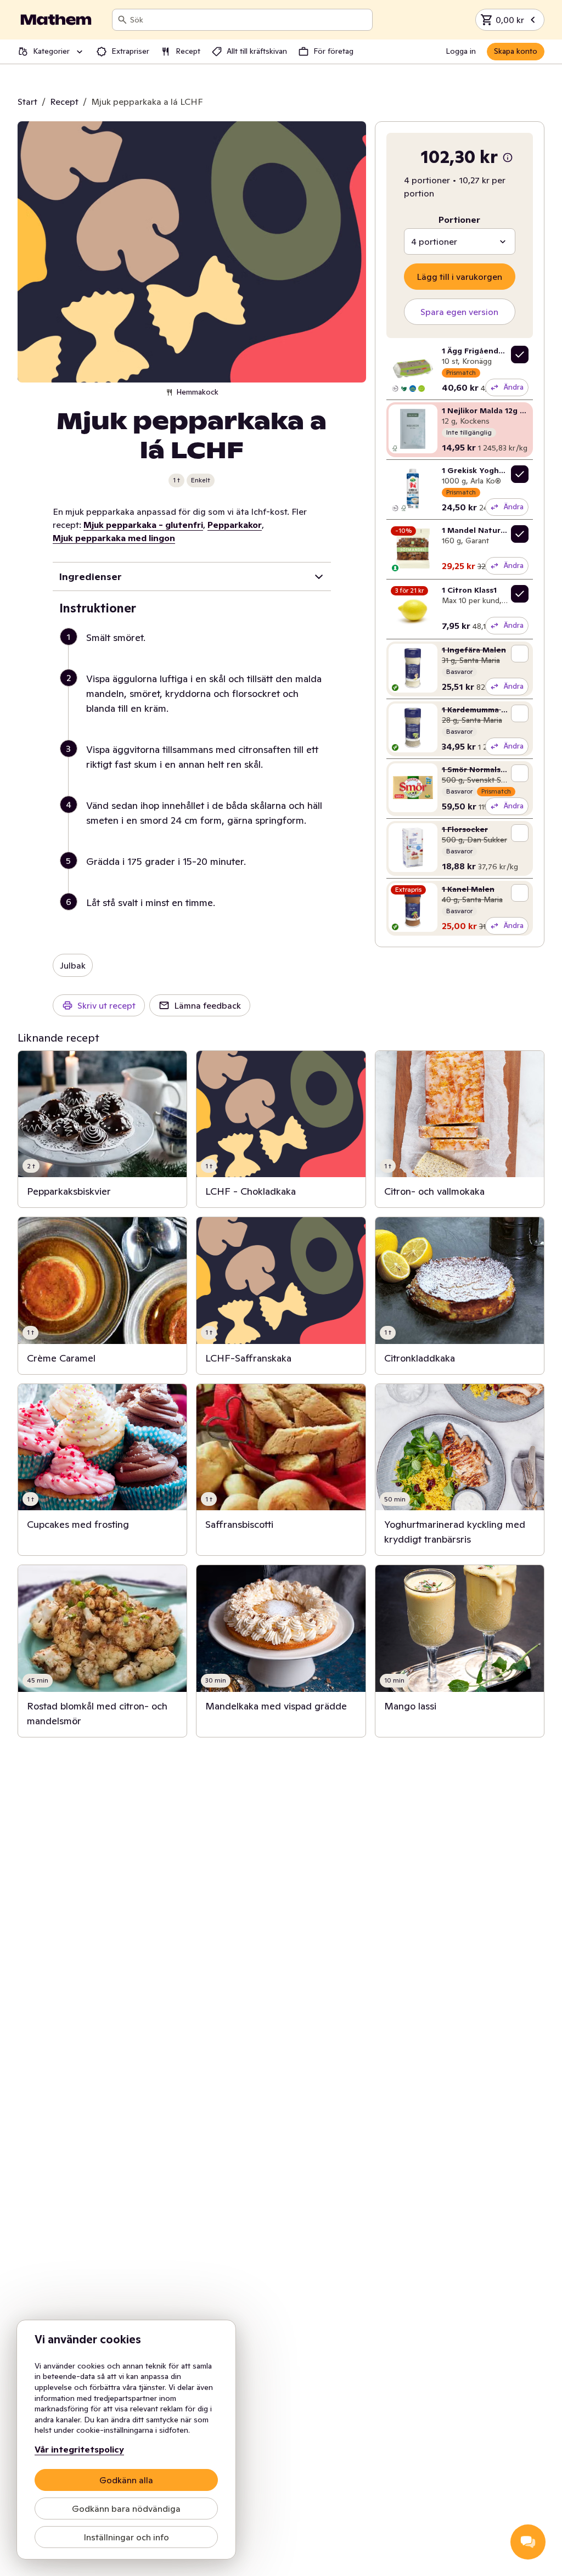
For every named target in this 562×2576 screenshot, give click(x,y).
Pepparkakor (235, 525)
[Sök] (122, 20)
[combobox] (249, 20)
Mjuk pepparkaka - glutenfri (143, 525)
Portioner (459, 220)
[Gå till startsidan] (56, 20)
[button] (196, 651)
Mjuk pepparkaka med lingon (114, 538)
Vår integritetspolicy (79, 2449)
